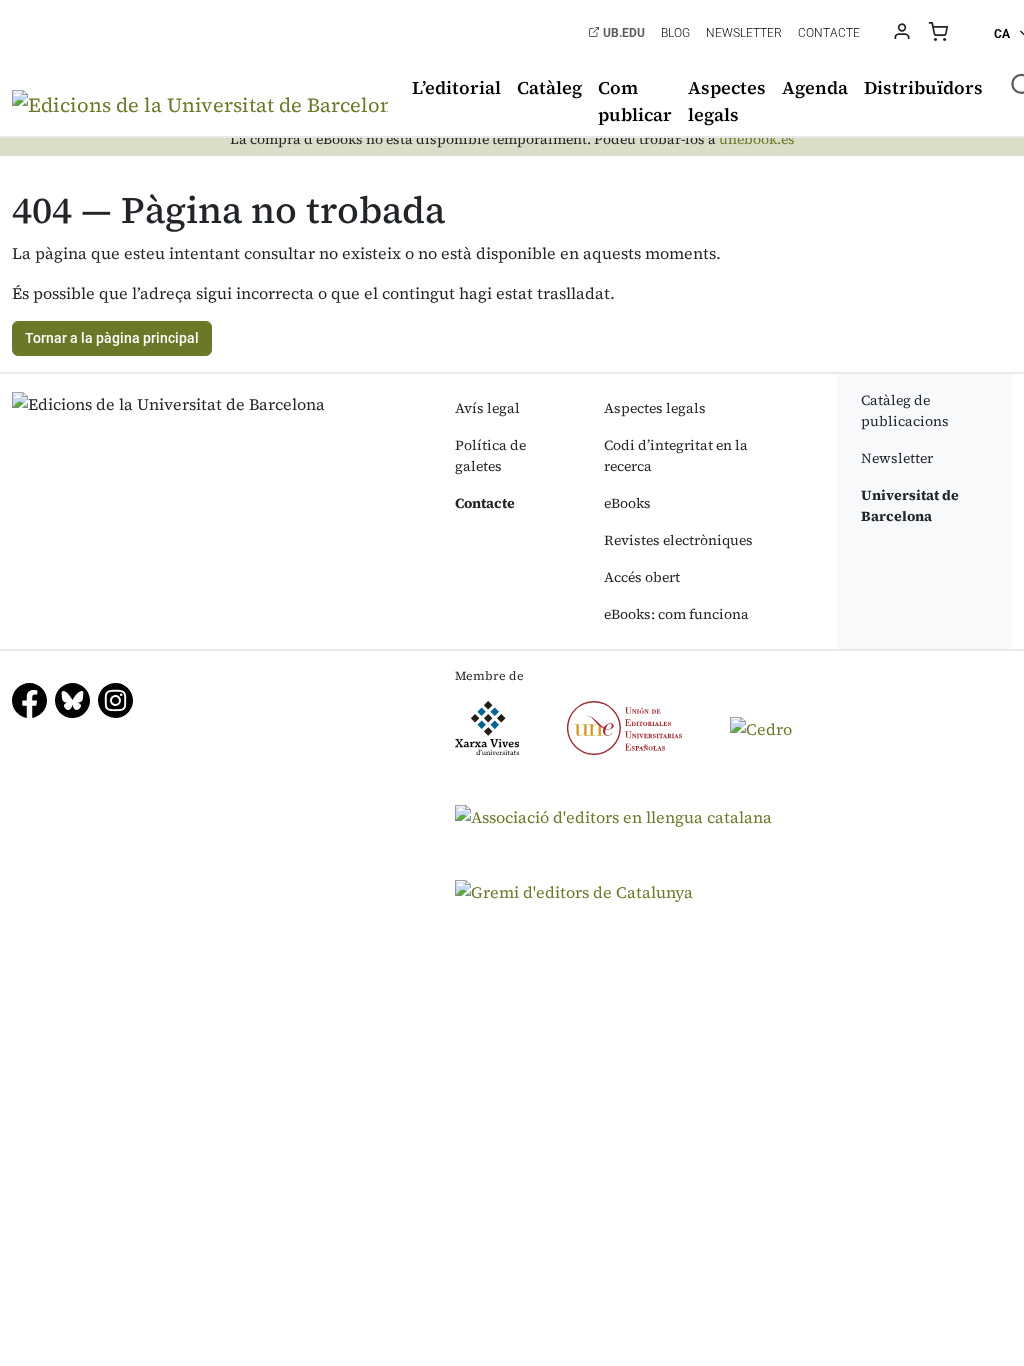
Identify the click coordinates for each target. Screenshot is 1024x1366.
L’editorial (456, 87)
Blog (675, 33)
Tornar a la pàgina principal (112, 338)
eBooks (627, 503)
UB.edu (622, 33)
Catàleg (549, 87)
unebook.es (757, 139)
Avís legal (487, 408)
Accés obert (642, 577)
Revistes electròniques (678, 540)
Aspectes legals (727, 101)
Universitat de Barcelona (910, 505)
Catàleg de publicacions (905, 410)
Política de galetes (490, 455)
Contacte (829, 33)
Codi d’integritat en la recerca (676, 455)
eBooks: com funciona (676, 614)
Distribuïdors (923, 87)
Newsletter (744, 33)
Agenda (815, 87)
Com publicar (635, 101)
